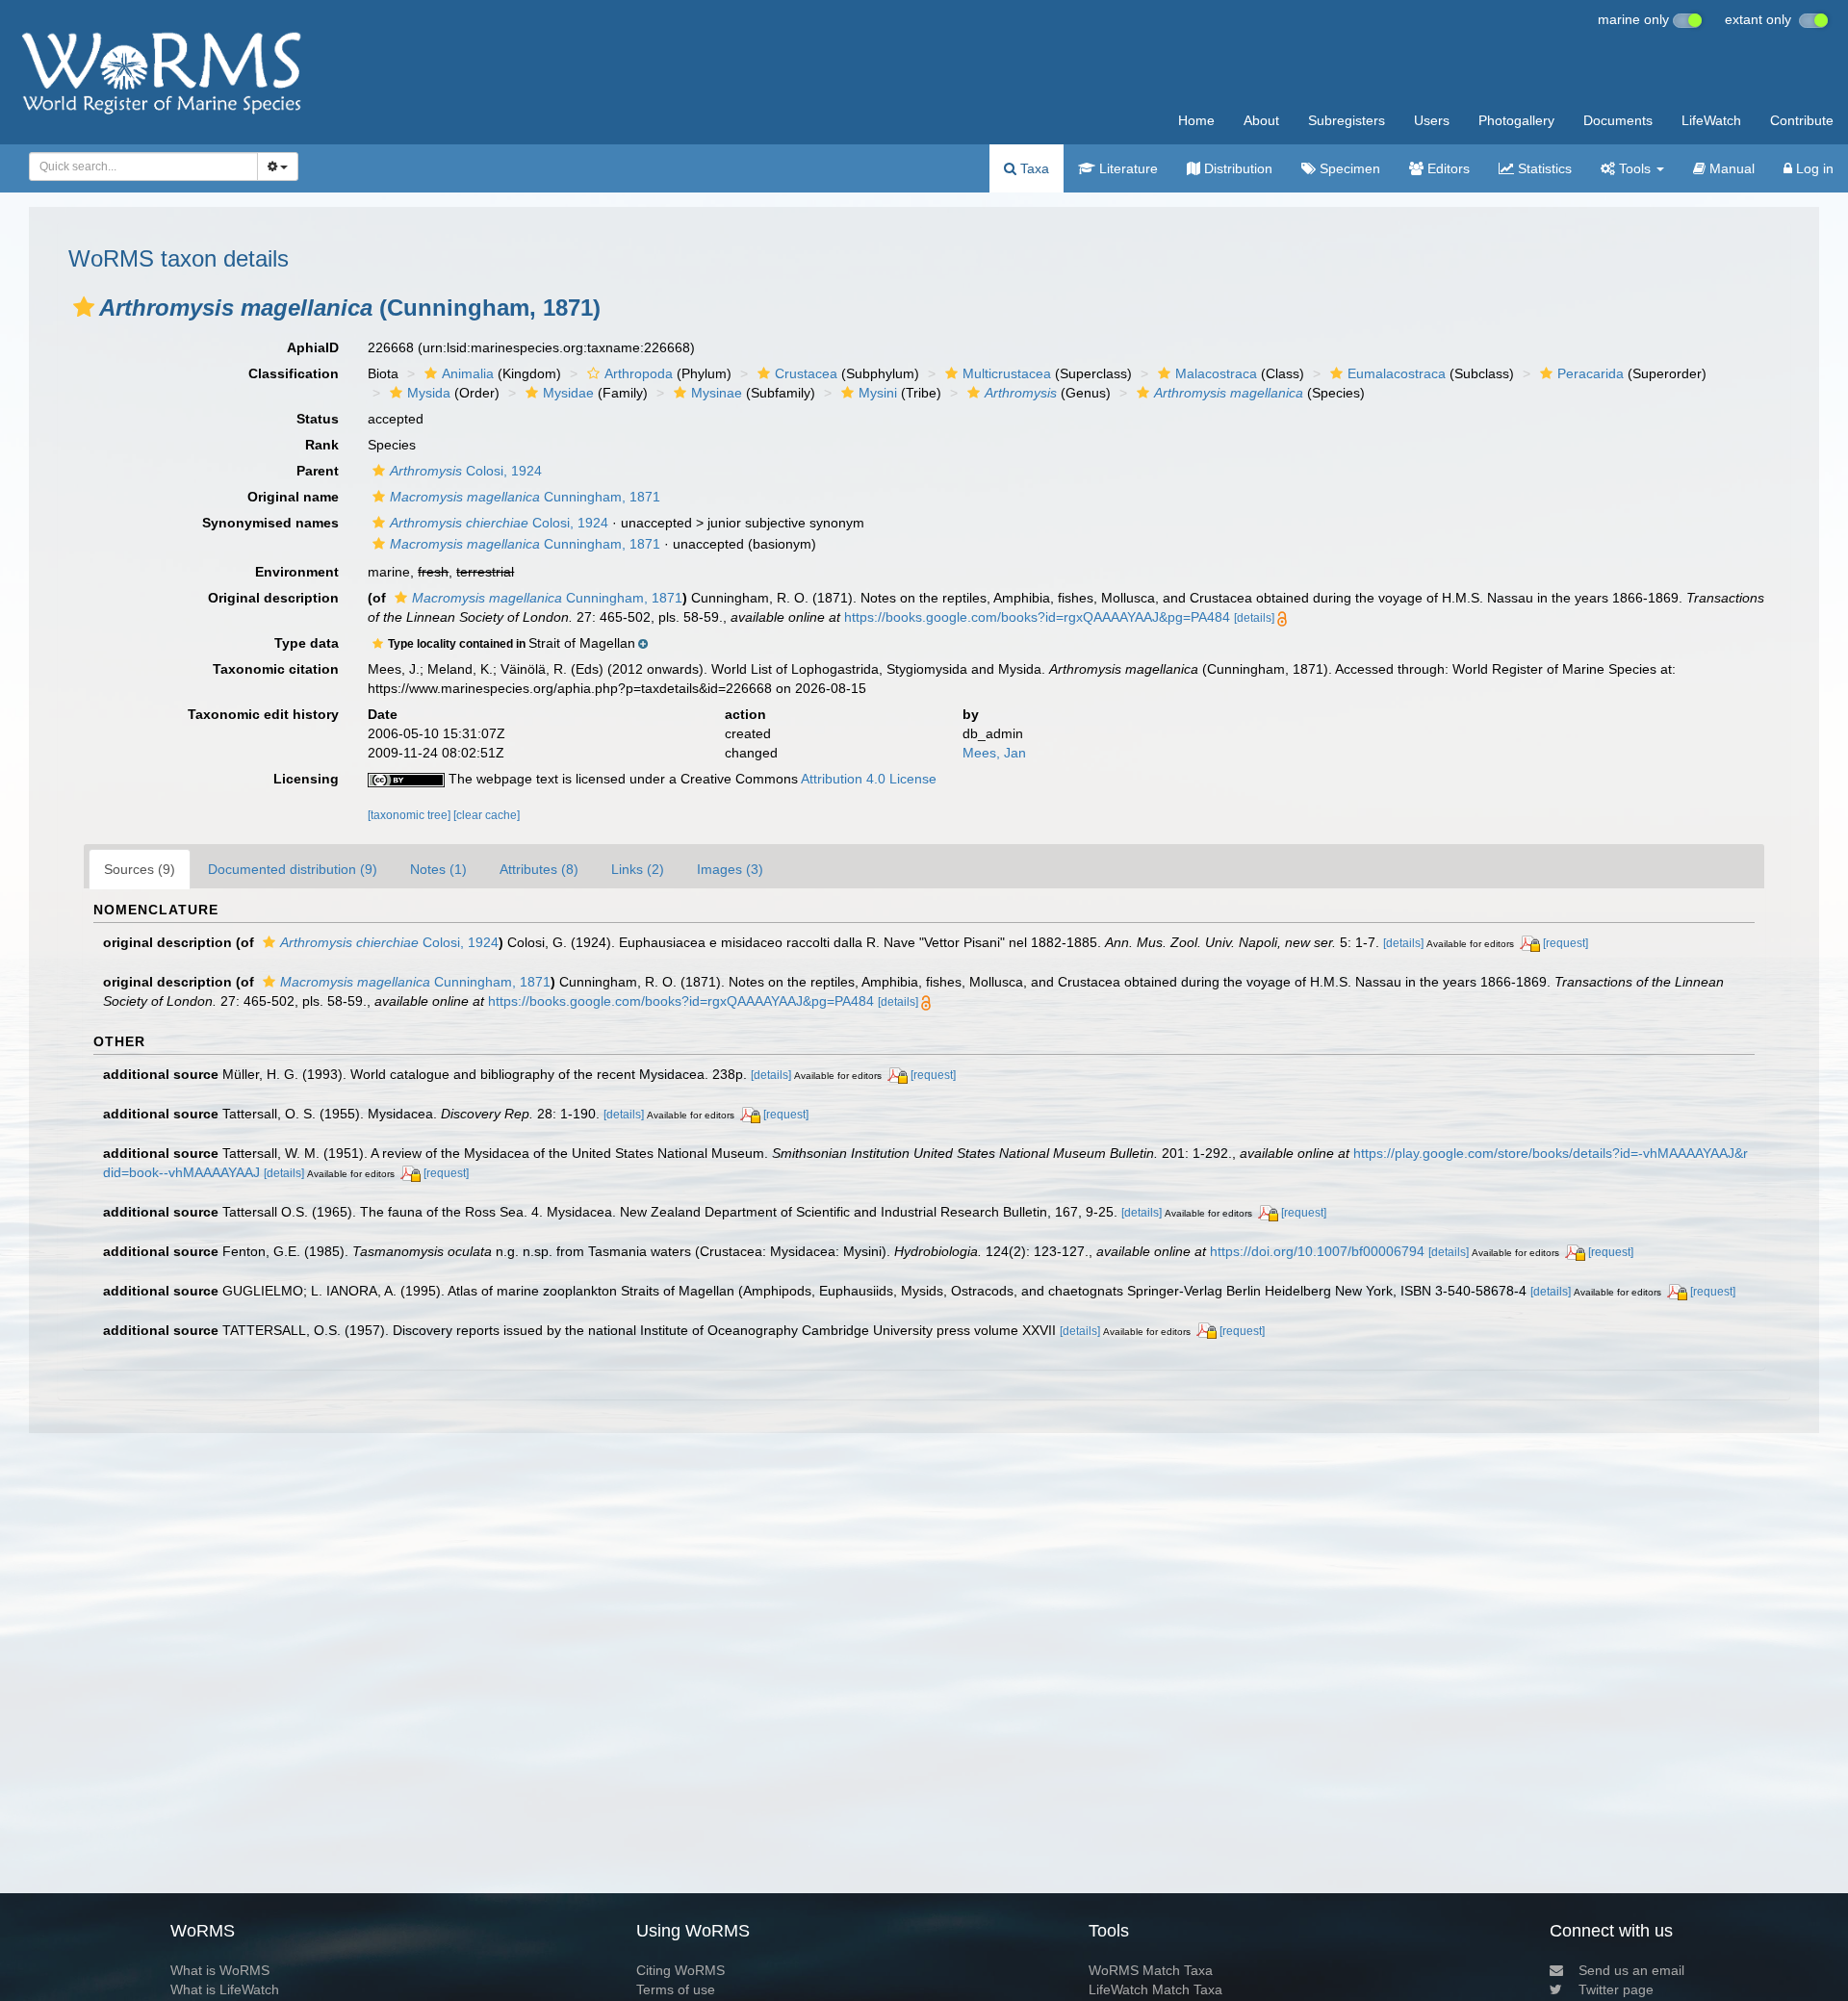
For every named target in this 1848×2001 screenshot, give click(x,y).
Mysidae (568, 393)
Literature (1127, 168)
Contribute (1802, 120)
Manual (1730, 168)
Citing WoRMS (680, 1970)
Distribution (1236, 168)
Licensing (306, 779)
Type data (307, 643)
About (1261, 120)
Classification (294, 373)
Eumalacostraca (1397, 373)
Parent (318, 471)
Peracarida (1591, 373)
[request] (1566, 943)
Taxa (1033, 168)
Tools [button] (1635, 168)
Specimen (1348, 168)
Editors (1447, 168)
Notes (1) (438, 869)
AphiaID (313, 347)
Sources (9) (140, 869)
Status (318, 419)
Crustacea (806, 373)
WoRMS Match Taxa (1151, 1970)
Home (1196, 120)
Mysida (429, 393)
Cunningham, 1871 (525, 497)
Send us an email (1631, 1970)
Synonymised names (270, 523)
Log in (1813, 168)
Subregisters (1347, 120)
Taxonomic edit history (263, 714)
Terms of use (676, 1989)
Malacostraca (1216, 373)
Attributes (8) (539, 869)
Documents (1618, 120)
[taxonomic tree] (411, 815)
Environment (297, 572)
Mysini (878, 393)
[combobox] (143, 167)
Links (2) (638, 869)
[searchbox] (138, 167)
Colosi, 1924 (466, 471)
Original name (293, 497)
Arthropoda (639, 373)
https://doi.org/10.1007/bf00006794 (1317, 1251)
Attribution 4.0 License (869, 779)
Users (1432, 120)
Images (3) (730, 869)
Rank (322, 445)
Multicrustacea (1007, 373)
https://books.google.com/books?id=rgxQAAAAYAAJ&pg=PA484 (1037, 617)
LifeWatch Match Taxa (1155, 1989)
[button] (84, 307)
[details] (1254, 618)
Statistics (1543, 168)
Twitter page (1616, 1989)
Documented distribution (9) (293, 869)
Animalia (468, 373)
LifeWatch (1711, 120)
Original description (273, 598)
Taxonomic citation (276, 669)
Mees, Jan (994, 753)
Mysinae (717, 393)
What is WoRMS (220, 1970)
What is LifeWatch (225, 1989)
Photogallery (1516, 120)
